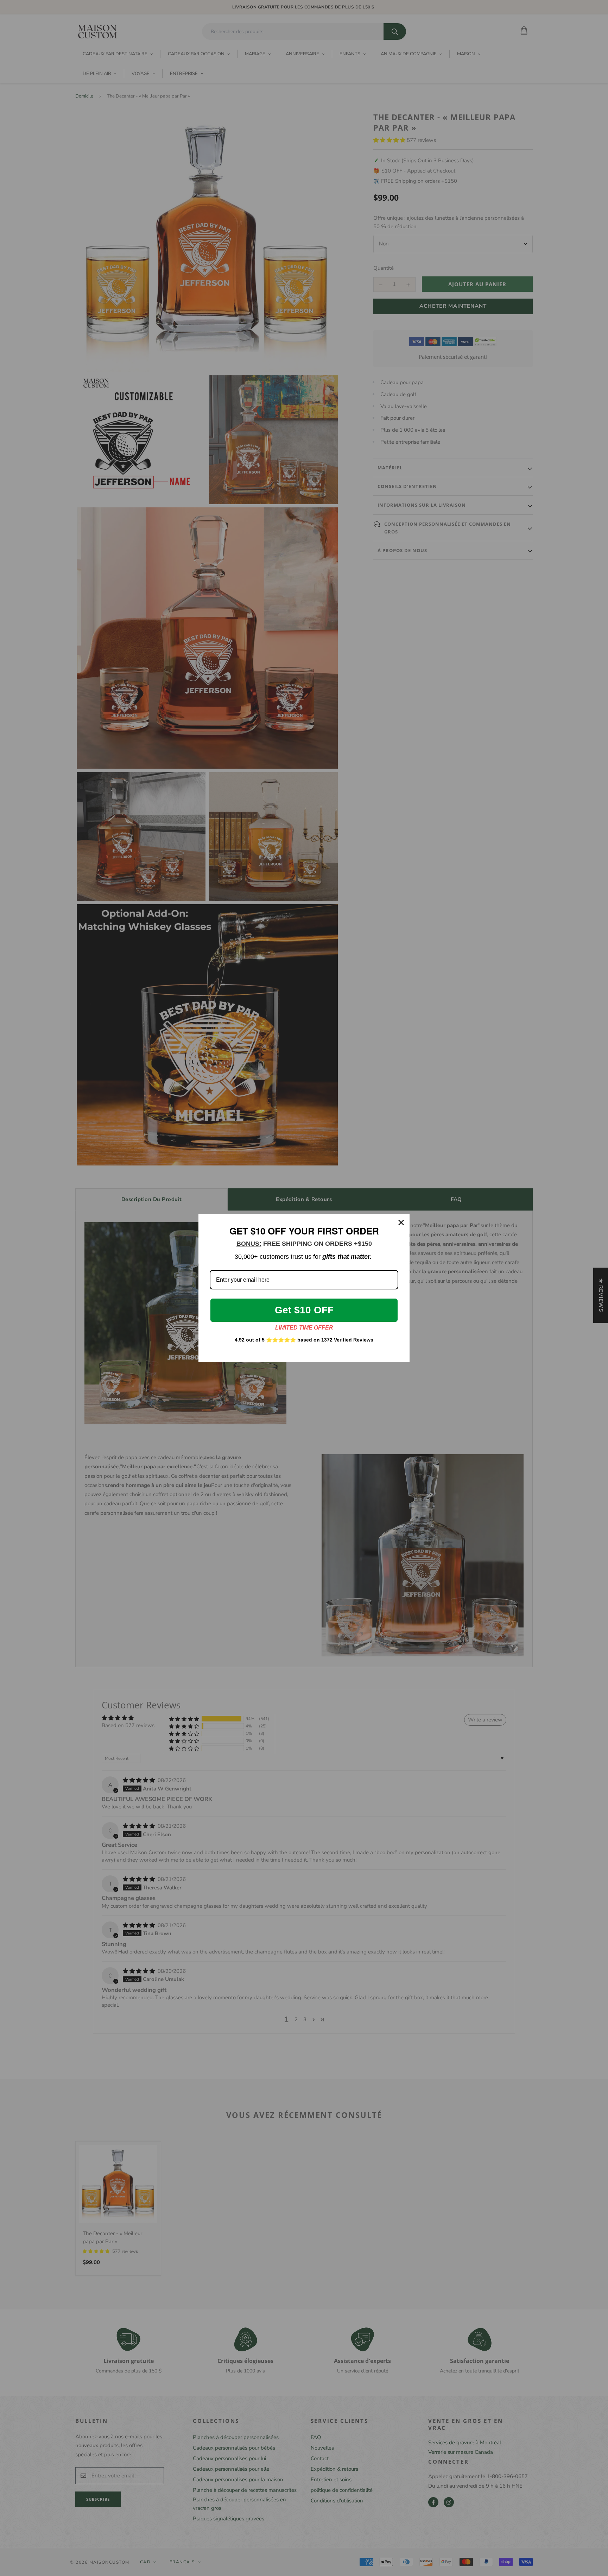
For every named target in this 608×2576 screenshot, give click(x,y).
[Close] (401, 1223)
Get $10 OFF (304, 1310)
